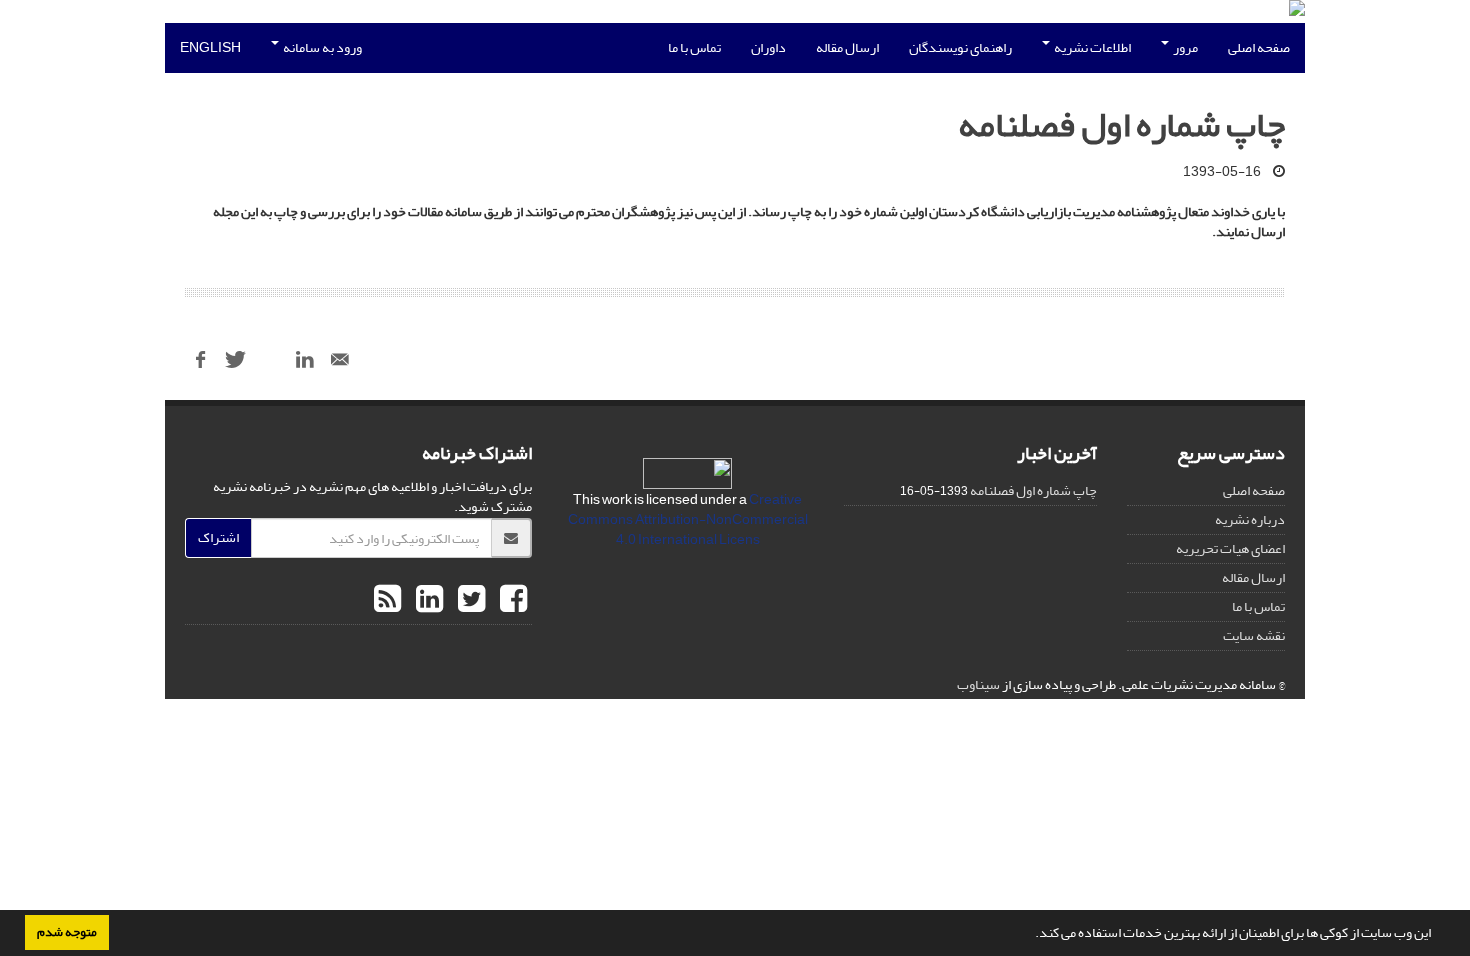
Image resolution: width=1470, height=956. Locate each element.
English (210, 47)
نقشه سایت (1254, 635)
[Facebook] (511, 600)
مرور (1184, 47)
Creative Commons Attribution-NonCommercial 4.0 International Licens (688, 519)
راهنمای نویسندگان (960, 47)
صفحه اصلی (1259, 47)
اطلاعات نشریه (1091, 47)
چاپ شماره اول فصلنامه (1033, 490)
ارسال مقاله (847, 47)
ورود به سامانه (321, 47)
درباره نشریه (1250, 519)
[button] (1030, 935)
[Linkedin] (427, 600)
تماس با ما (694, 47)
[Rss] (387, 600)
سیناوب (978, 684)
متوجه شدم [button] (67, 932)
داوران (768, 47)
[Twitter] (469, 600)
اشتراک (218, 537)
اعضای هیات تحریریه (1230, 548)
